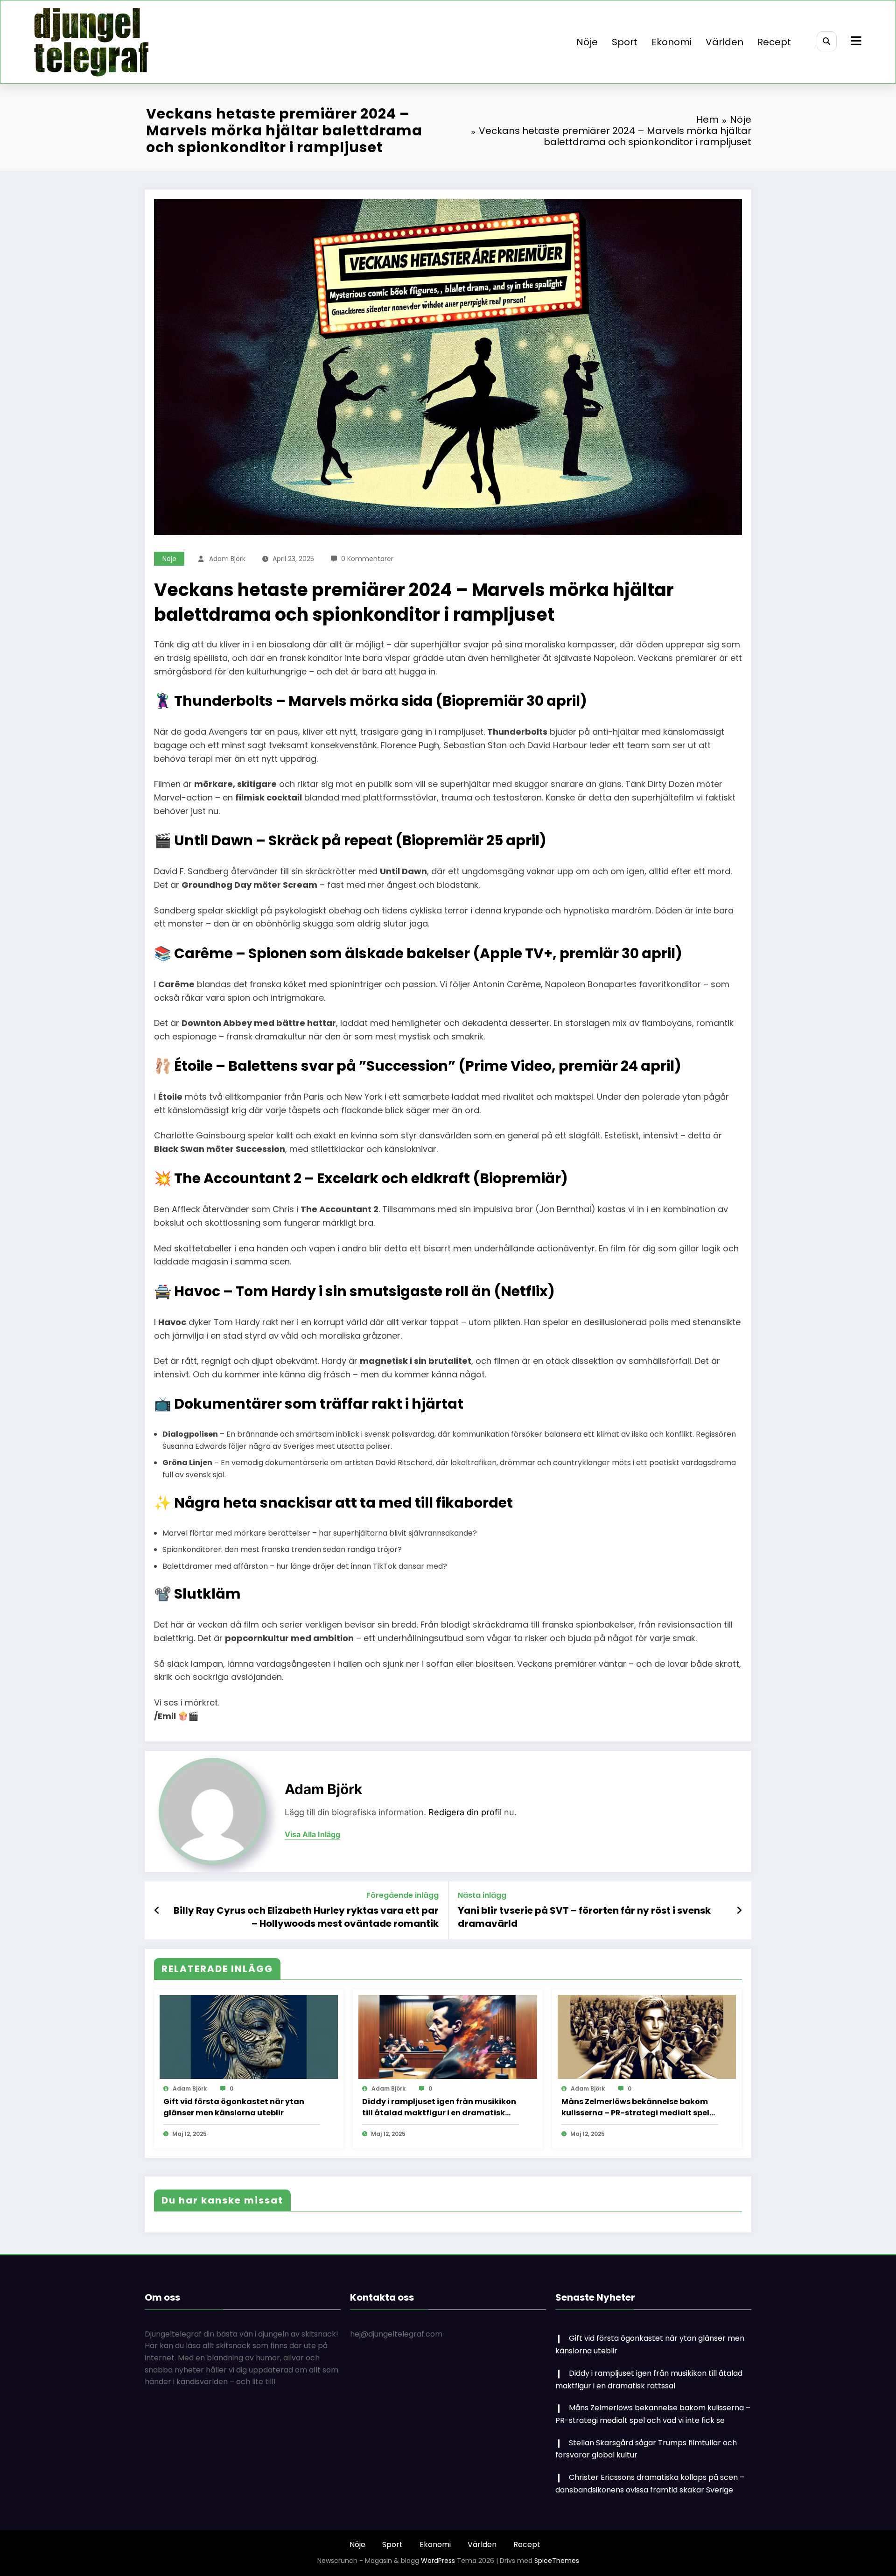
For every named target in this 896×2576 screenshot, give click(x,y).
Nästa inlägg (482, 1895)
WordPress (438, 2561)
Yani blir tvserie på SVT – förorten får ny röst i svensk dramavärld (584, 1917)
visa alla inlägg (312, 1835)
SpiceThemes (557, 2561)
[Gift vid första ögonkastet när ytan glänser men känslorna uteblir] (249, 2037)
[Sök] (827, 41)
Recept (774, 42)
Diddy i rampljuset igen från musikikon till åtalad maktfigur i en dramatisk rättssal (439, 2107)
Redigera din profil (465, 1812)
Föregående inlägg (402, 1895)
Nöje (587, 42)
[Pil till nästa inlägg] (739, 1910)
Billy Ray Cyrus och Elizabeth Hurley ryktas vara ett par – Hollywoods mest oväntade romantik (306, 1917)
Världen (724, 42)
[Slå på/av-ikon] (855, 42)
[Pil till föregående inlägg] (157, 1910)
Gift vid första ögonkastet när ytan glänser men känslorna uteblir (234, 2107)
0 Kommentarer (367, 559)
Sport (625, 42)
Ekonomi (672, 42)
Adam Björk (227, 559)
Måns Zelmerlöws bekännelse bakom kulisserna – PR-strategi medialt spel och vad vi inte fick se (635, 2107)
